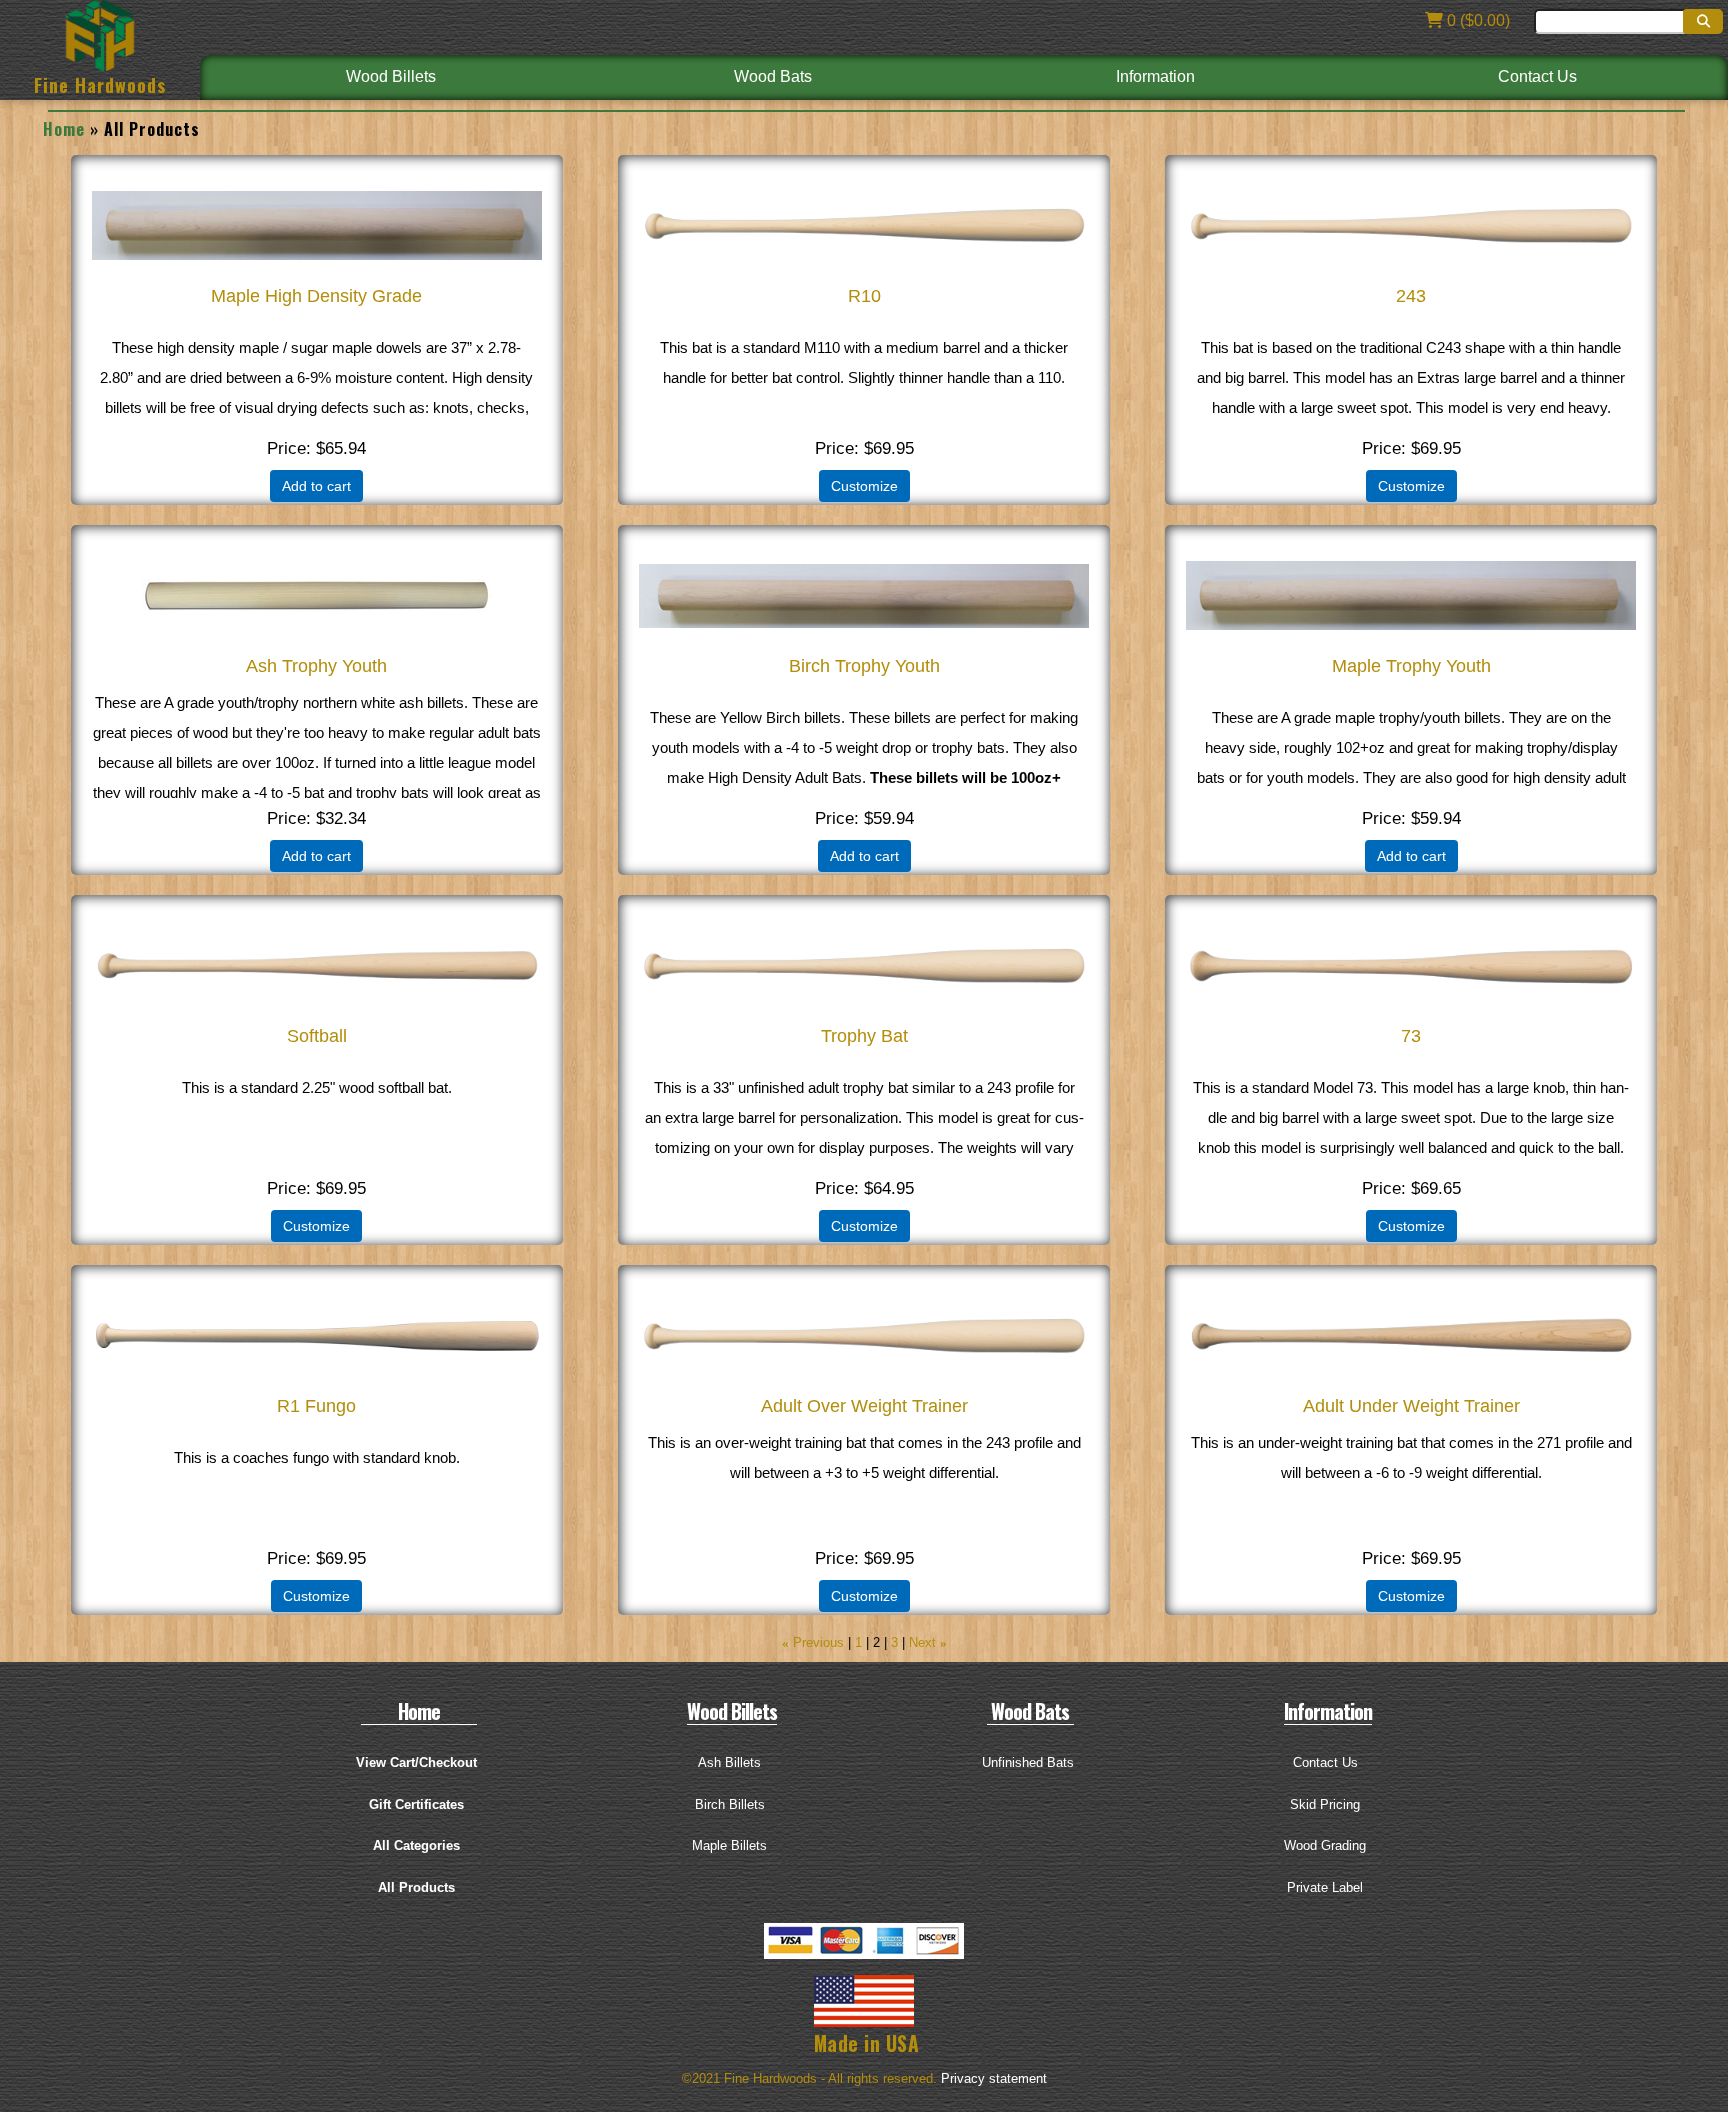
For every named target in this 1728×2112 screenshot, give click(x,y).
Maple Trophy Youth (1411, 666)
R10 (864, 296)
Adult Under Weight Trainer (1411, 1406)
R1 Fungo (316, 1406)
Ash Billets (729, 1762)
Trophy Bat (864, 1036)
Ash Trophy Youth (316, 666)
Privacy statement (994, 2078)
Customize (864, 486)
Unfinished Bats (1028, 1762)
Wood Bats (773, 76)
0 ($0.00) (1476, 20)
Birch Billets (730, 1804)
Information (1155, 76)
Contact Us (1537, 76)
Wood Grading (1325, 1845)
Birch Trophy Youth (864, 666)
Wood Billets (391, 76)
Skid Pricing (1325, 1804)
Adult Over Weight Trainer (864, 1406)
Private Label (1325, 1887)
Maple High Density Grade (316, 296)
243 (1411, 296)
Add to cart (316, 486)
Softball (317, 1036)
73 (1411, 1036)
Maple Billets (729, 1845)
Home (64, 129)
